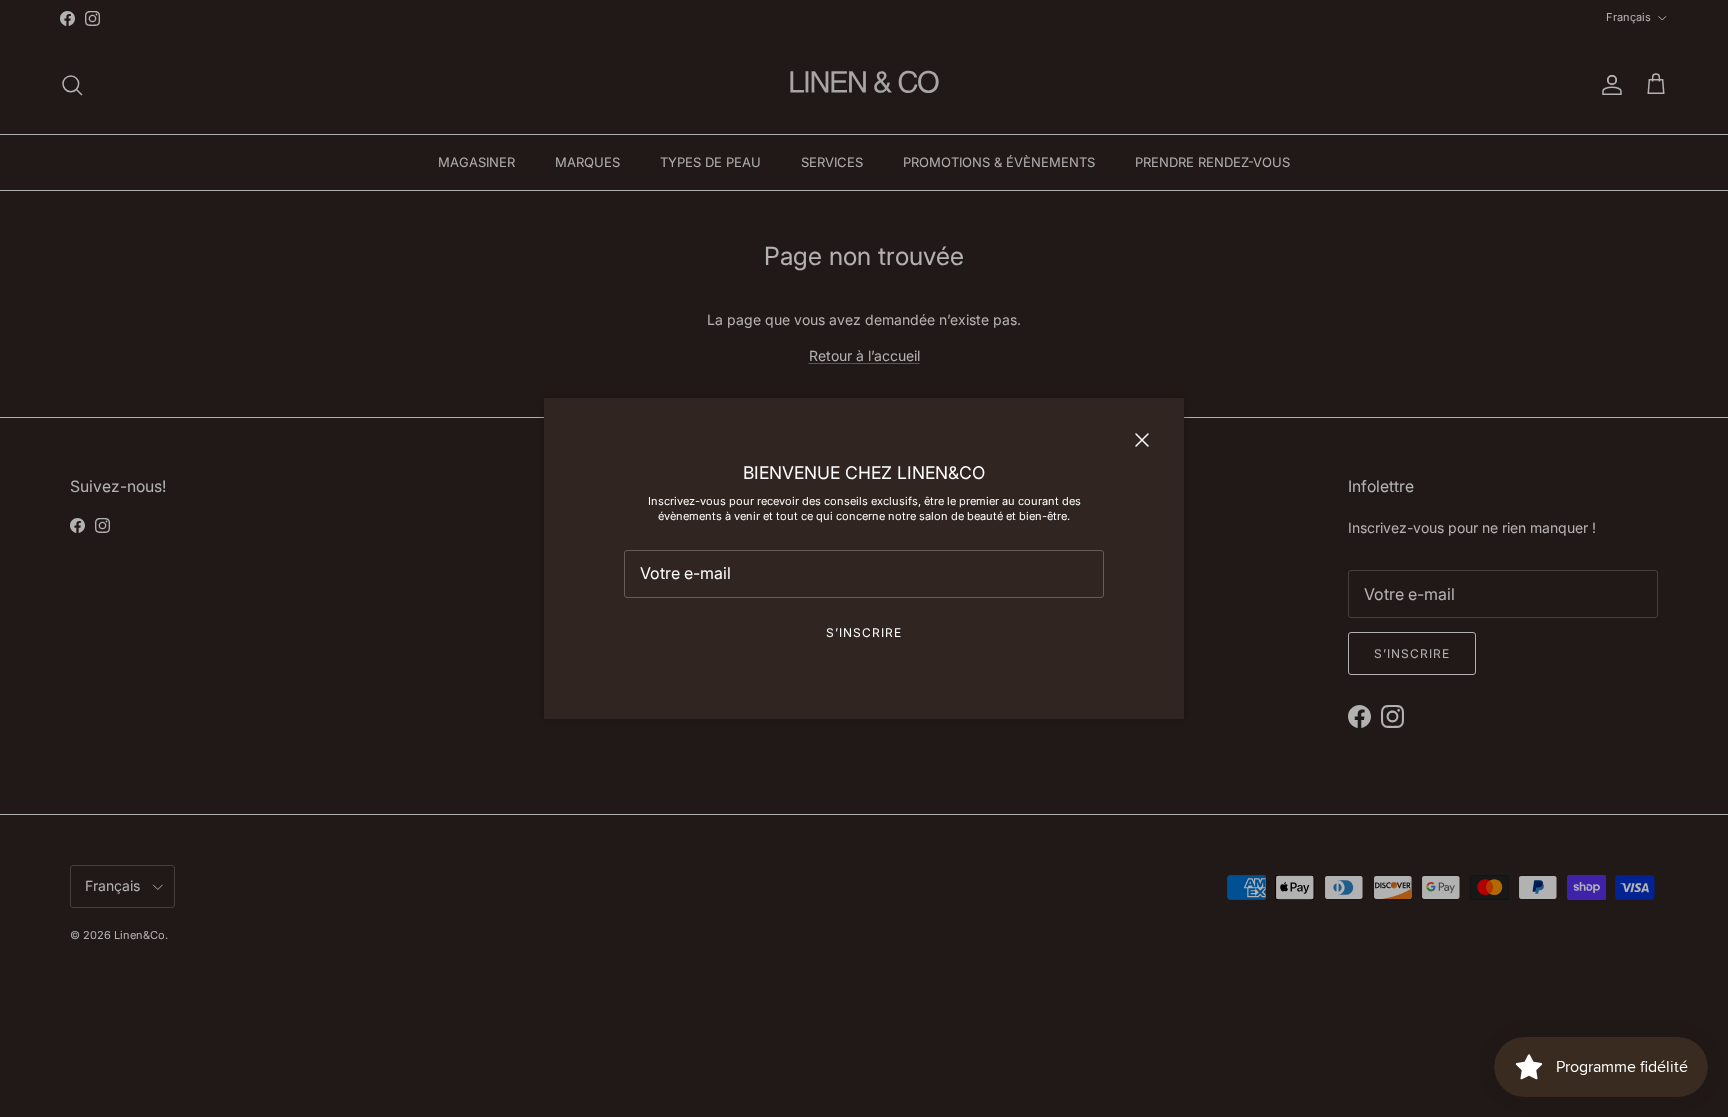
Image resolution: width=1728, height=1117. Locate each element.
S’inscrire (864, 632)
